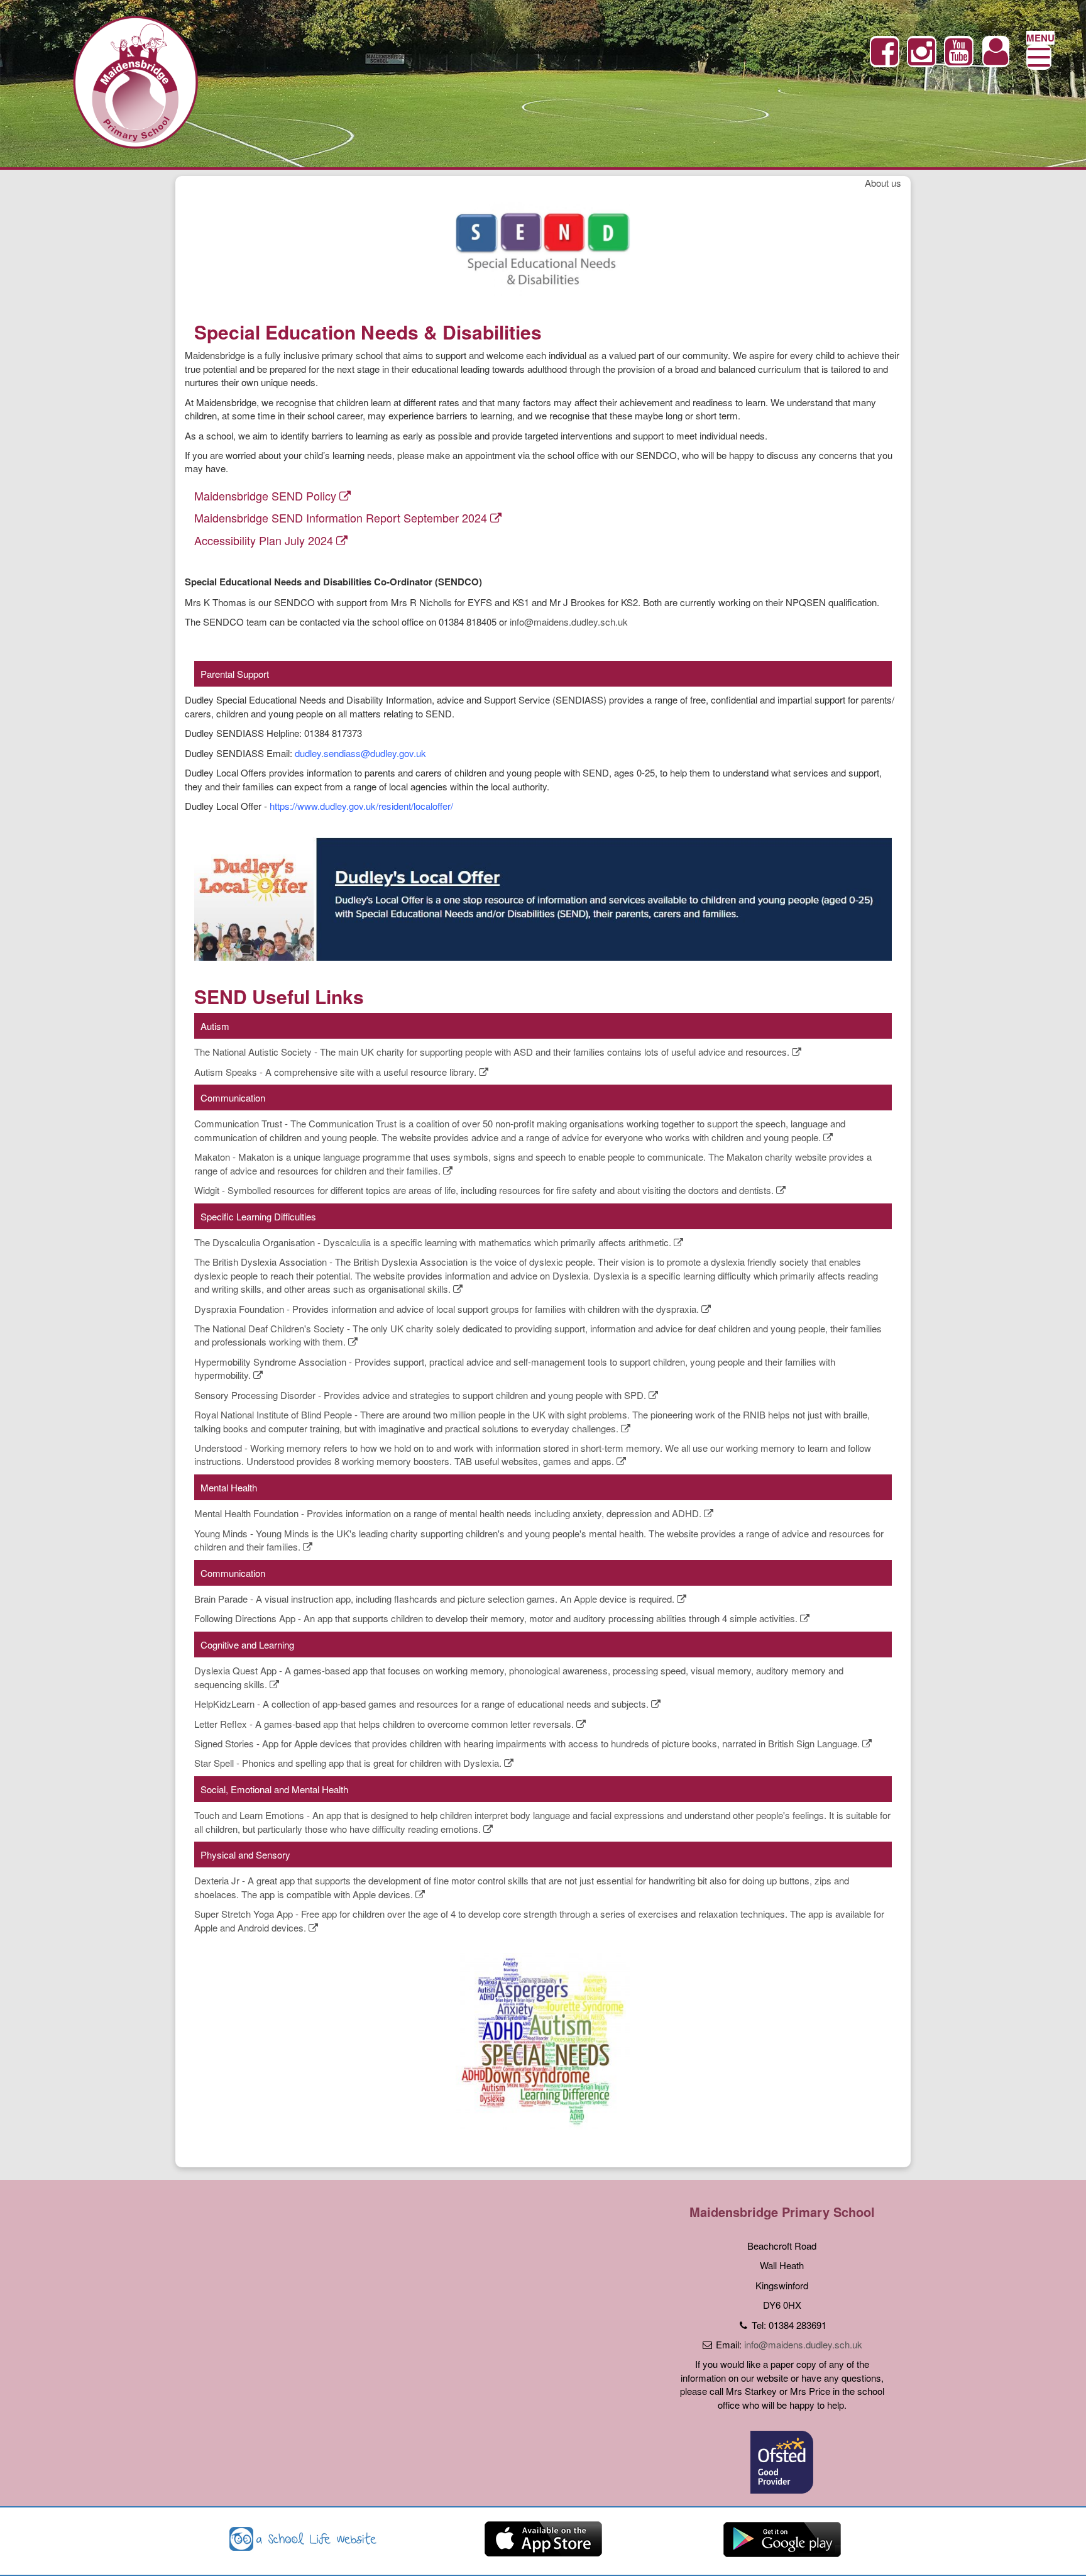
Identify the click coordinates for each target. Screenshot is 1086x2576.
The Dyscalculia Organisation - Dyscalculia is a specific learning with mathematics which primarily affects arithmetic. (434, 1242)
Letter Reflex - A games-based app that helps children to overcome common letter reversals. (385, 1724)
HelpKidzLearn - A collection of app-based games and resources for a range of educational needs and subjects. (423, 1704)
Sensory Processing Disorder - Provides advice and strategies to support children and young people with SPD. (421, 1395)
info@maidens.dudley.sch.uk (569, 622)
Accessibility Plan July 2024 (265, 540)
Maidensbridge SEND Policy (267, 495)
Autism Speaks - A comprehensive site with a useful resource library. (337, 1072)
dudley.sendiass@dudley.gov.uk (360, 753)
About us (883, 183)
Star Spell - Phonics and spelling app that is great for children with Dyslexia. (349, 1763)
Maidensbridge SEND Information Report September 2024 (342, 517)
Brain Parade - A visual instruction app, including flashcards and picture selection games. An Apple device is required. (436, 1599)
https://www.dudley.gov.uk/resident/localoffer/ (361, 806)
